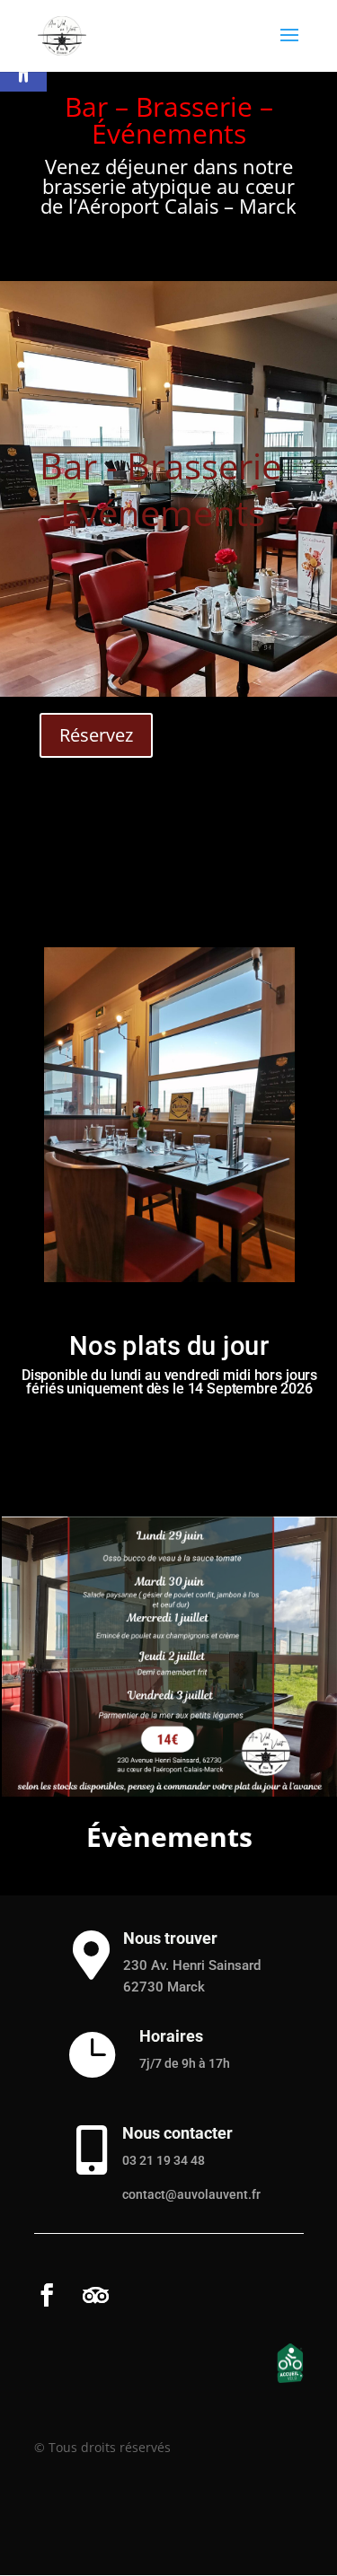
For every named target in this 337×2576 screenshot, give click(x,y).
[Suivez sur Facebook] (46, 2295)
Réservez (96, 735)
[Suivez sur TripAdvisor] (95, 2295)
